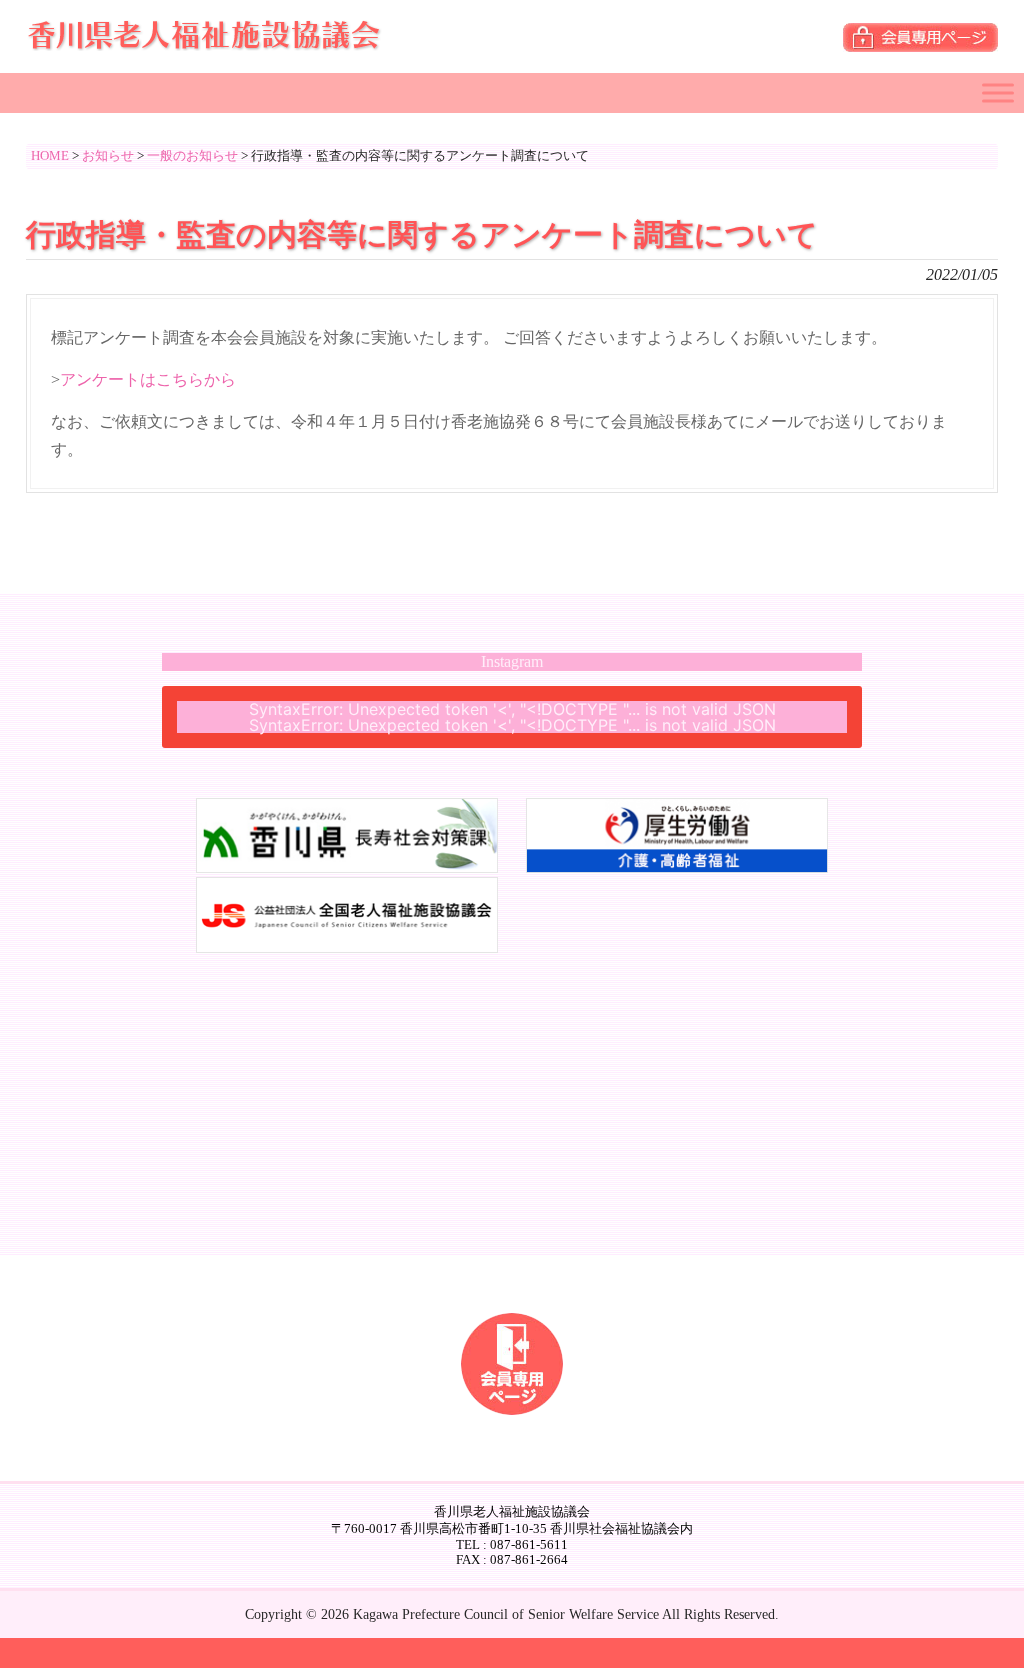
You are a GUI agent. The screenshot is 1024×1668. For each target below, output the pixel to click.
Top (976, 1620)
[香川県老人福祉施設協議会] (206, 42)
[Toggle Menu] (998, 92)
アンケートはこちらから (148, 379)
